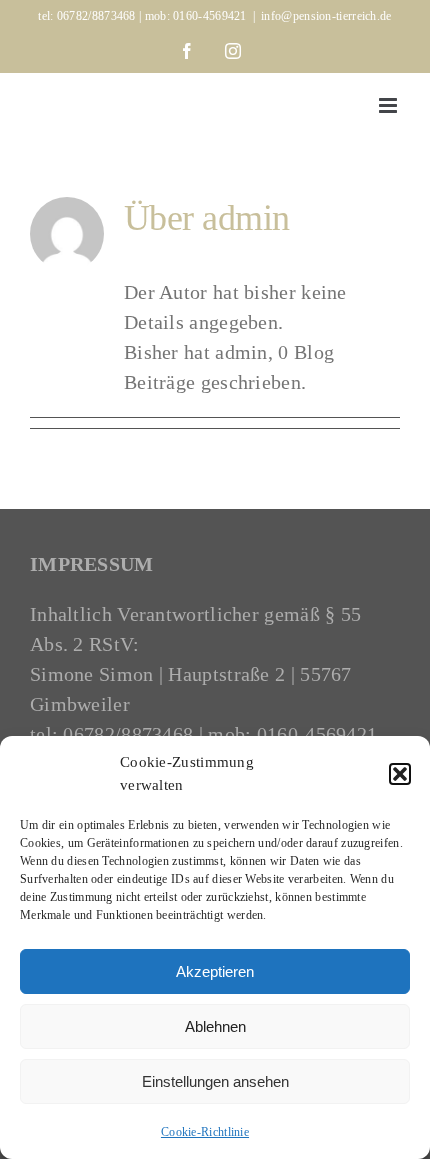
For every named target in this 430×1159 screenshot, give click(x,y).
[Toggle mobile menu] (389, 105)
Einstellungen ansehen (215, 1081)
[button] (400, 774)
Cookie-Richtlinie (205, 1132)
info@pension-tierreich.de (326, 16)
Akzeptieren (215, 971)
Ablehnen (215, 1026)
